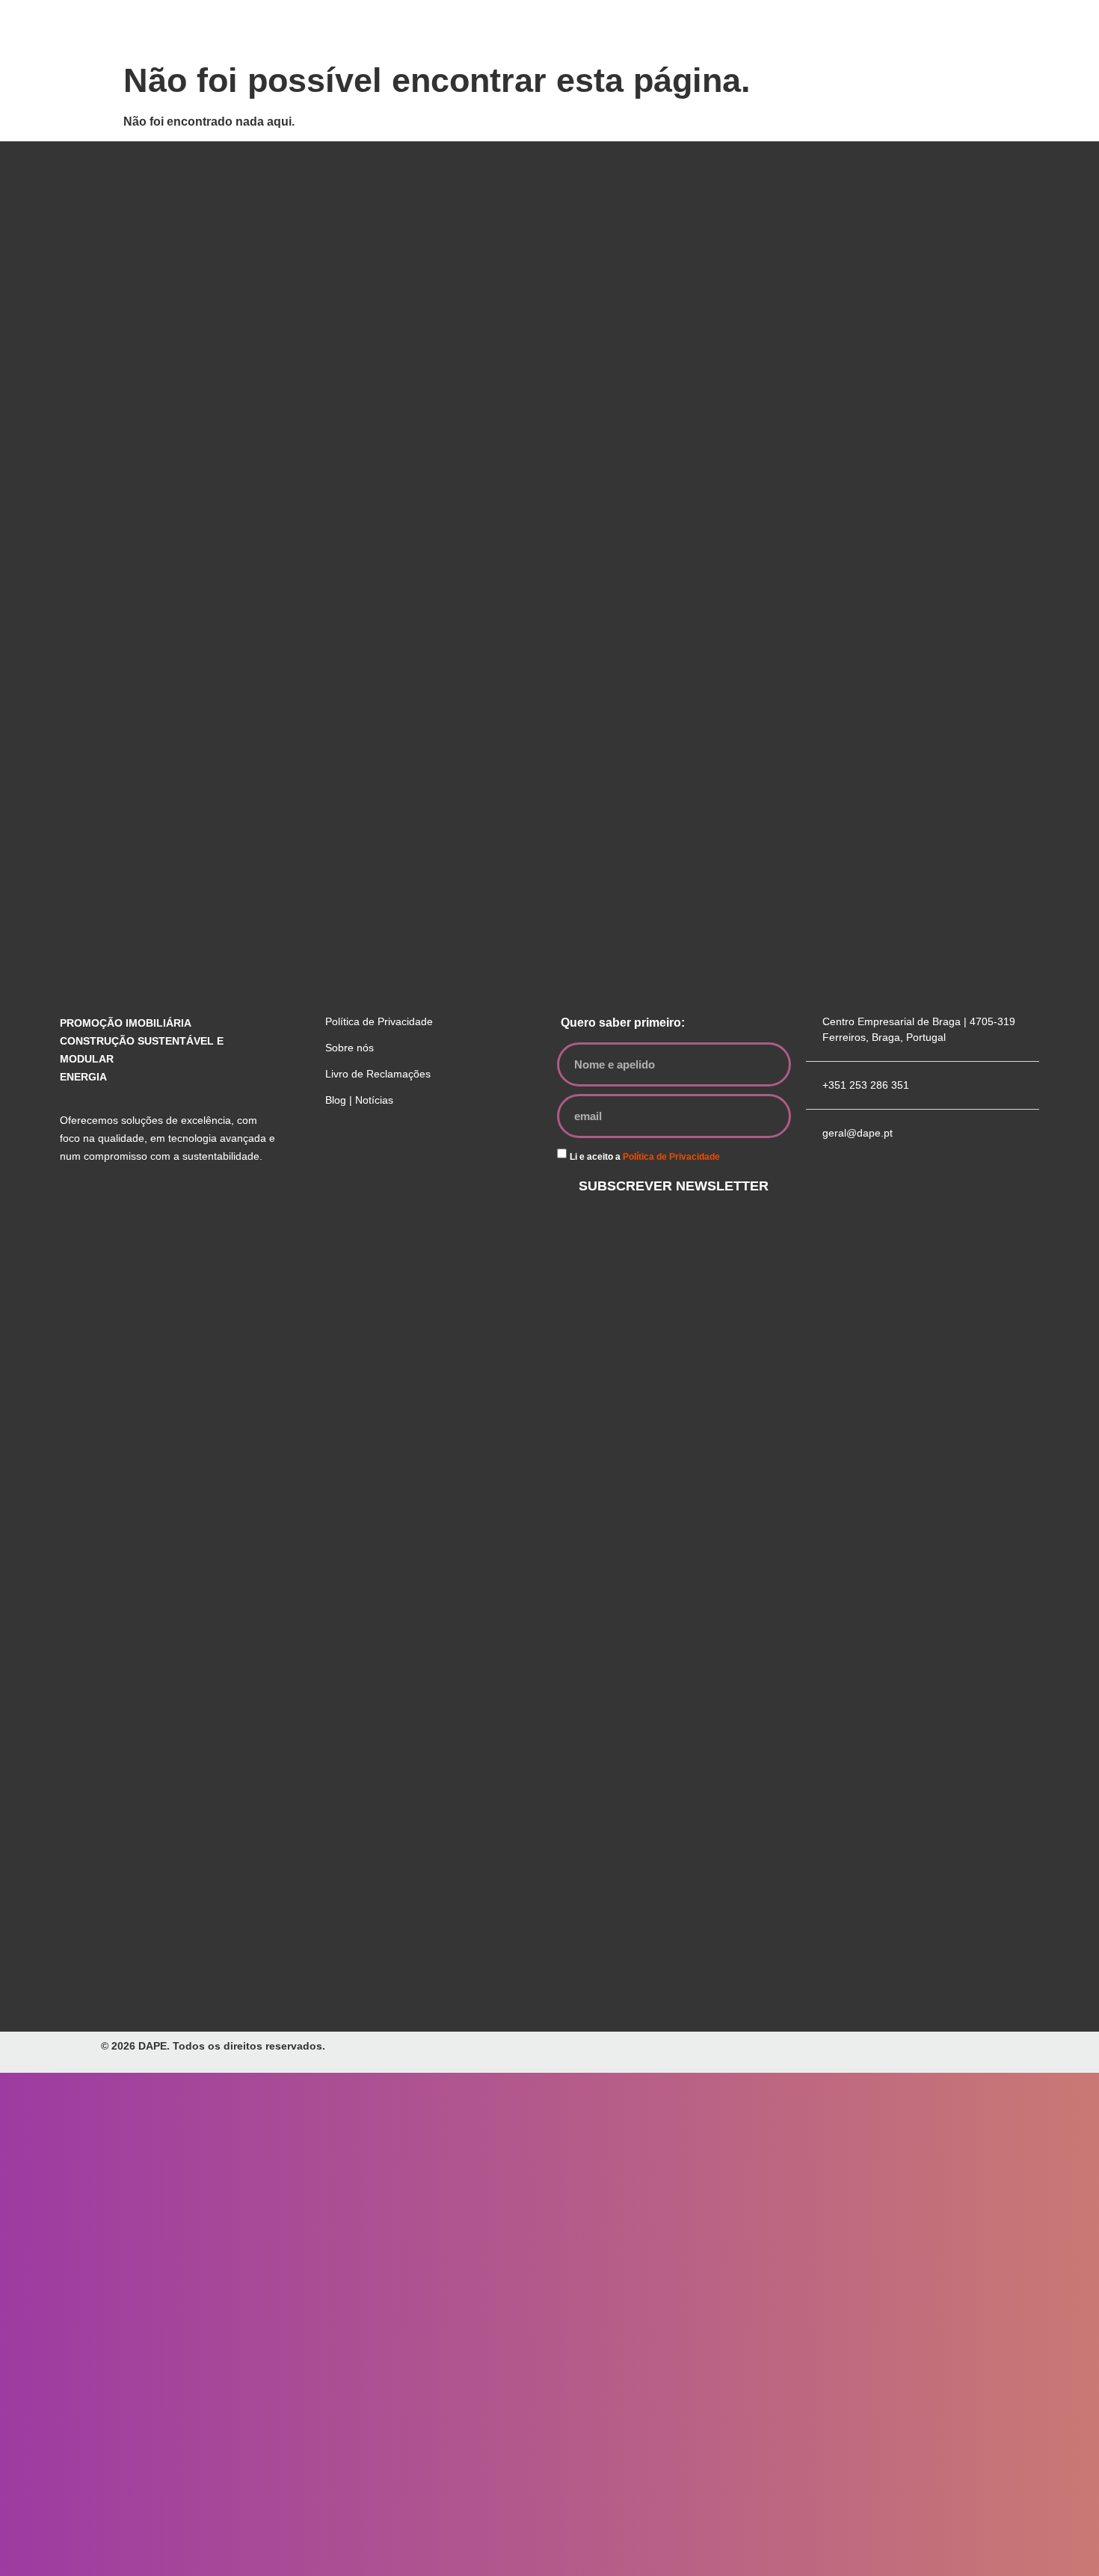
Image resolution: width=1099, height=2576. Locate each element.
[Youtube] (435, 1155)
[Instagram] (325, 1155)
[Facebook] (362, 1155)
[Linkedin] (398, 1155)
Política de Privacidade (671, 1157)
